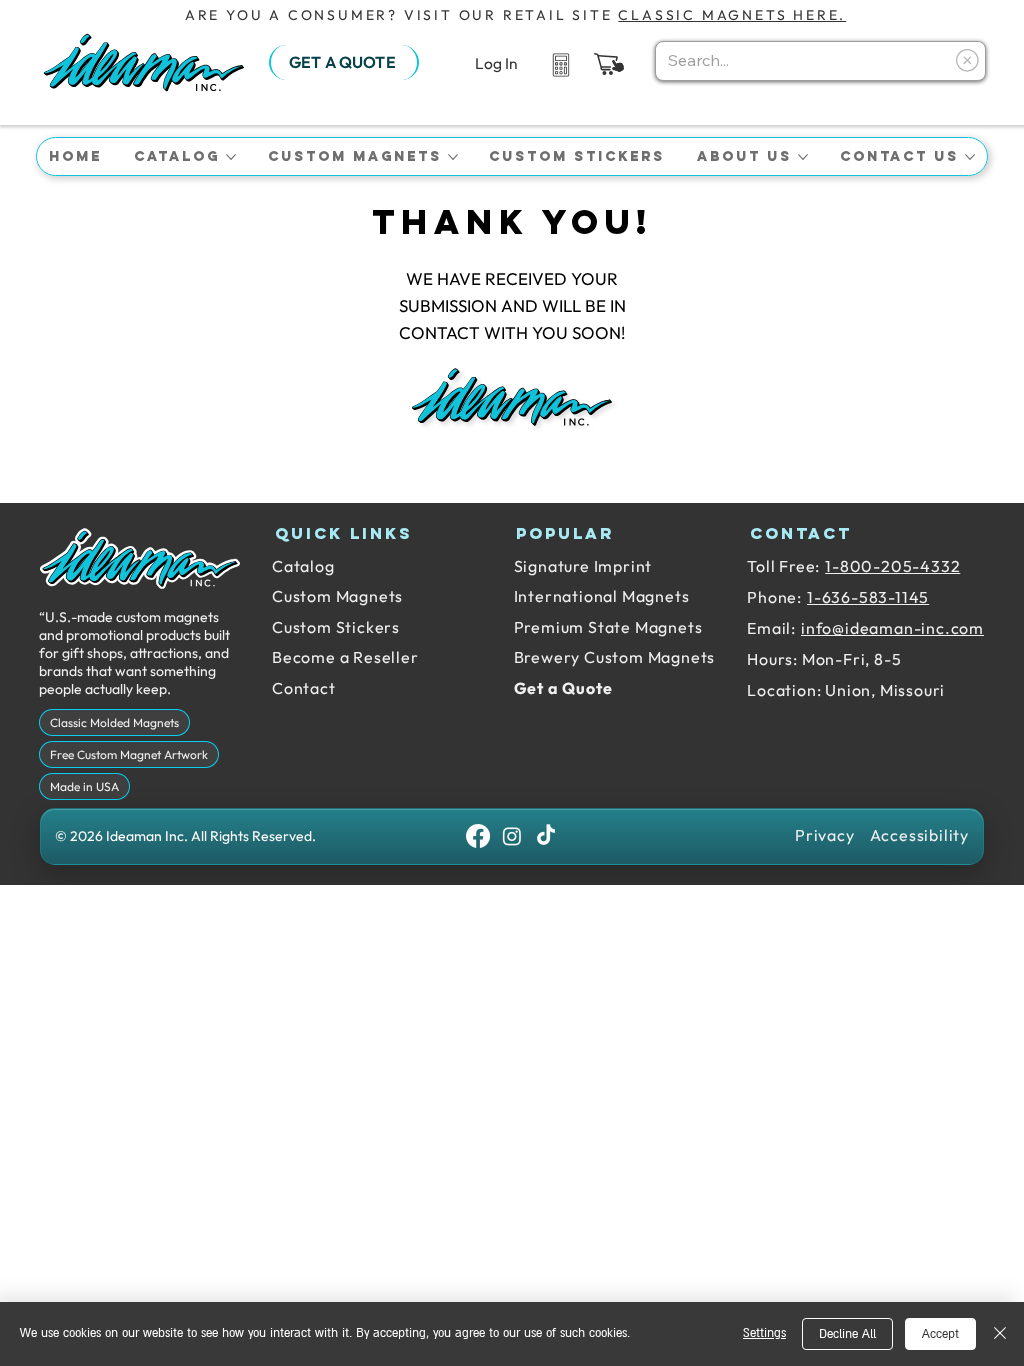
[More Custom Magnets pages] (453, 157)
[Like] (560, 63)
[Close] (1000, 1334)
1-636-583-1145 (868, 597)
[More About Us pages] (803, 157)
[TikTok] (546, 836)
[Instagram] (512, 836)
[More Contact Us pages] (970, 157)
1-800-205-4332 (892, 566)
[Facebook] (478, 836)
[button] (609, 64)
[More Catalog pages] (231, 157)
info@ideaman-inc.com (892, 628)
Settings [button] (764, 1333)
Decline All (847, 1334)
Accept (940, 1334)
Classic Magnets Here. (732, 15)
